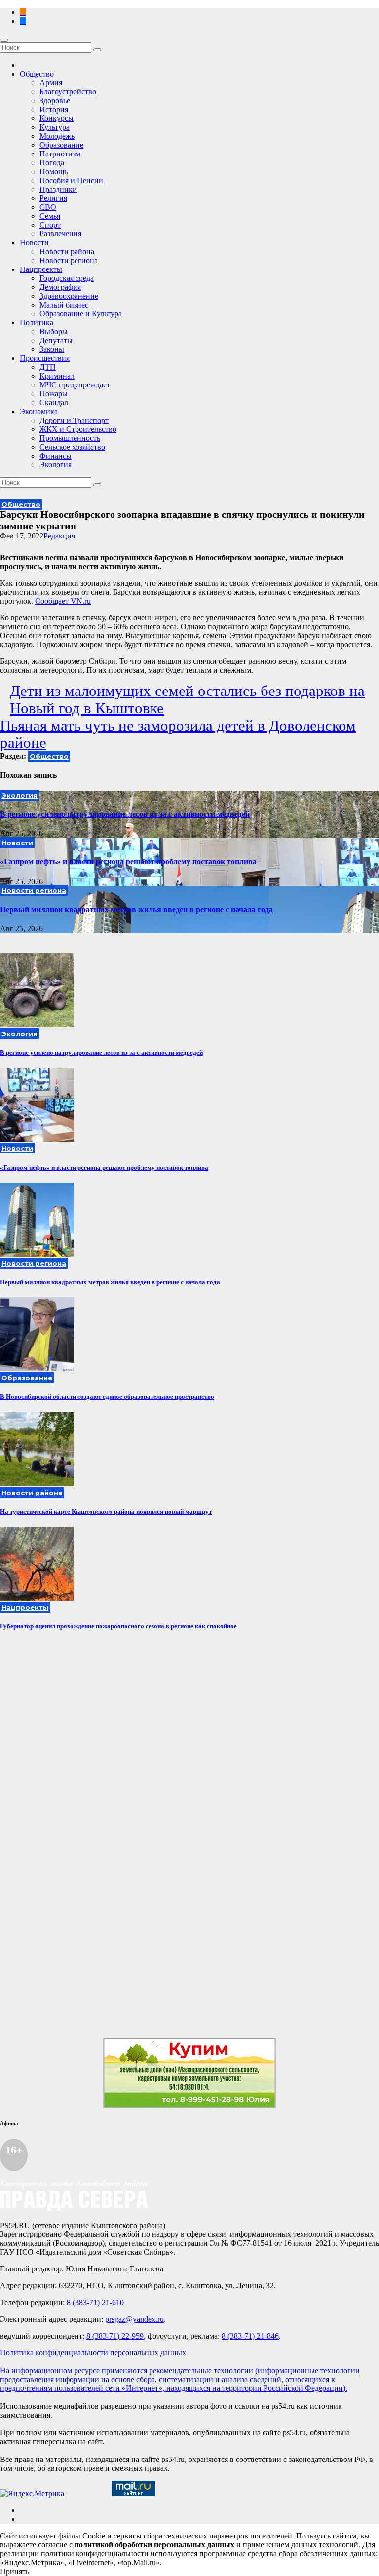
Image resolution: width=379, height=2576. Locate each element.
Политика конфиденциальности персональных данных (93, 2353)
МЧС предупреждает (75, 385)
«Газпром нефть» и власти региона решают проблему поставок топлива (128, 862)
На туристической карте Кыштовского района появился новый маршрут (106, 1512)
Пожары (54, 394)
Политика (37, 323)
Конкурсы (57, 118)
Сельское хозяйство (72, 447)
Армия (51, 83)
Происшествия (45, 358)
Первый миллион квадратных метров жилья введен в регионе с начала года (136, 909)
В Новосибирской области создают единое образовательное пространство (107, 1397)
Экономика (39, 411)
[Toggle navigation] (4, 40)
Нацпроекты (41, 269)
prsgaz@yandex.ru (134, 2319)
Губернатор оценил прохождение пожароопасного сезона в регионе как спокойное (118, 1626)
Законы (52, 349)
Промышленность (70, 438)
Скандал (54, 403)
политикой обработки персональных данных (154, 2545)
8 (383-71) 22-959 (115, 2336)
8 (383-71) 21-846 (250, 2336)
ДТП (48, 367)
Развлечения (60, 234)
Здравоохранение (69, 296)
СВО (48, 207)
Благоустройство (68, 92)
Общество (37, 74)
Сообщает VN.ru (63, 601)
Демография (60, 287)
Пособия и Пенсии (71, 180)
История (54, 109)
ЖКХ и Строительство (78, 429)
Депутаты (56, 340)
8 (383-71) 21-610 (95, 2302)
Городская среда (67, 278)
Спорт (50, 225)
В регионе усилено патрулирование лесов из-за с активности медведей (125, 814)
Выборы (54, 331)
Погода (52, 163)
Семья (50, 216)
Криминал (57, 376)
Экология (56, 465)
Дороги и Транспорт (74, 420)
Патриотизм (60, 154)
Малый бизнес (64, 305)
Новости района (67, 251)
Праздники (58, 189)
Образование (61, 145)
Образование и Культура (81, 314)
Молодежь (57, 136)
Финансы (56, 456)
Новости (34, 243)
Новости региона (69, 260)
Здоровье (55, 100)
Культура (55, 127)
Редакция (59, 536)
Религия (53, 198)
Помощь (54, 172)
